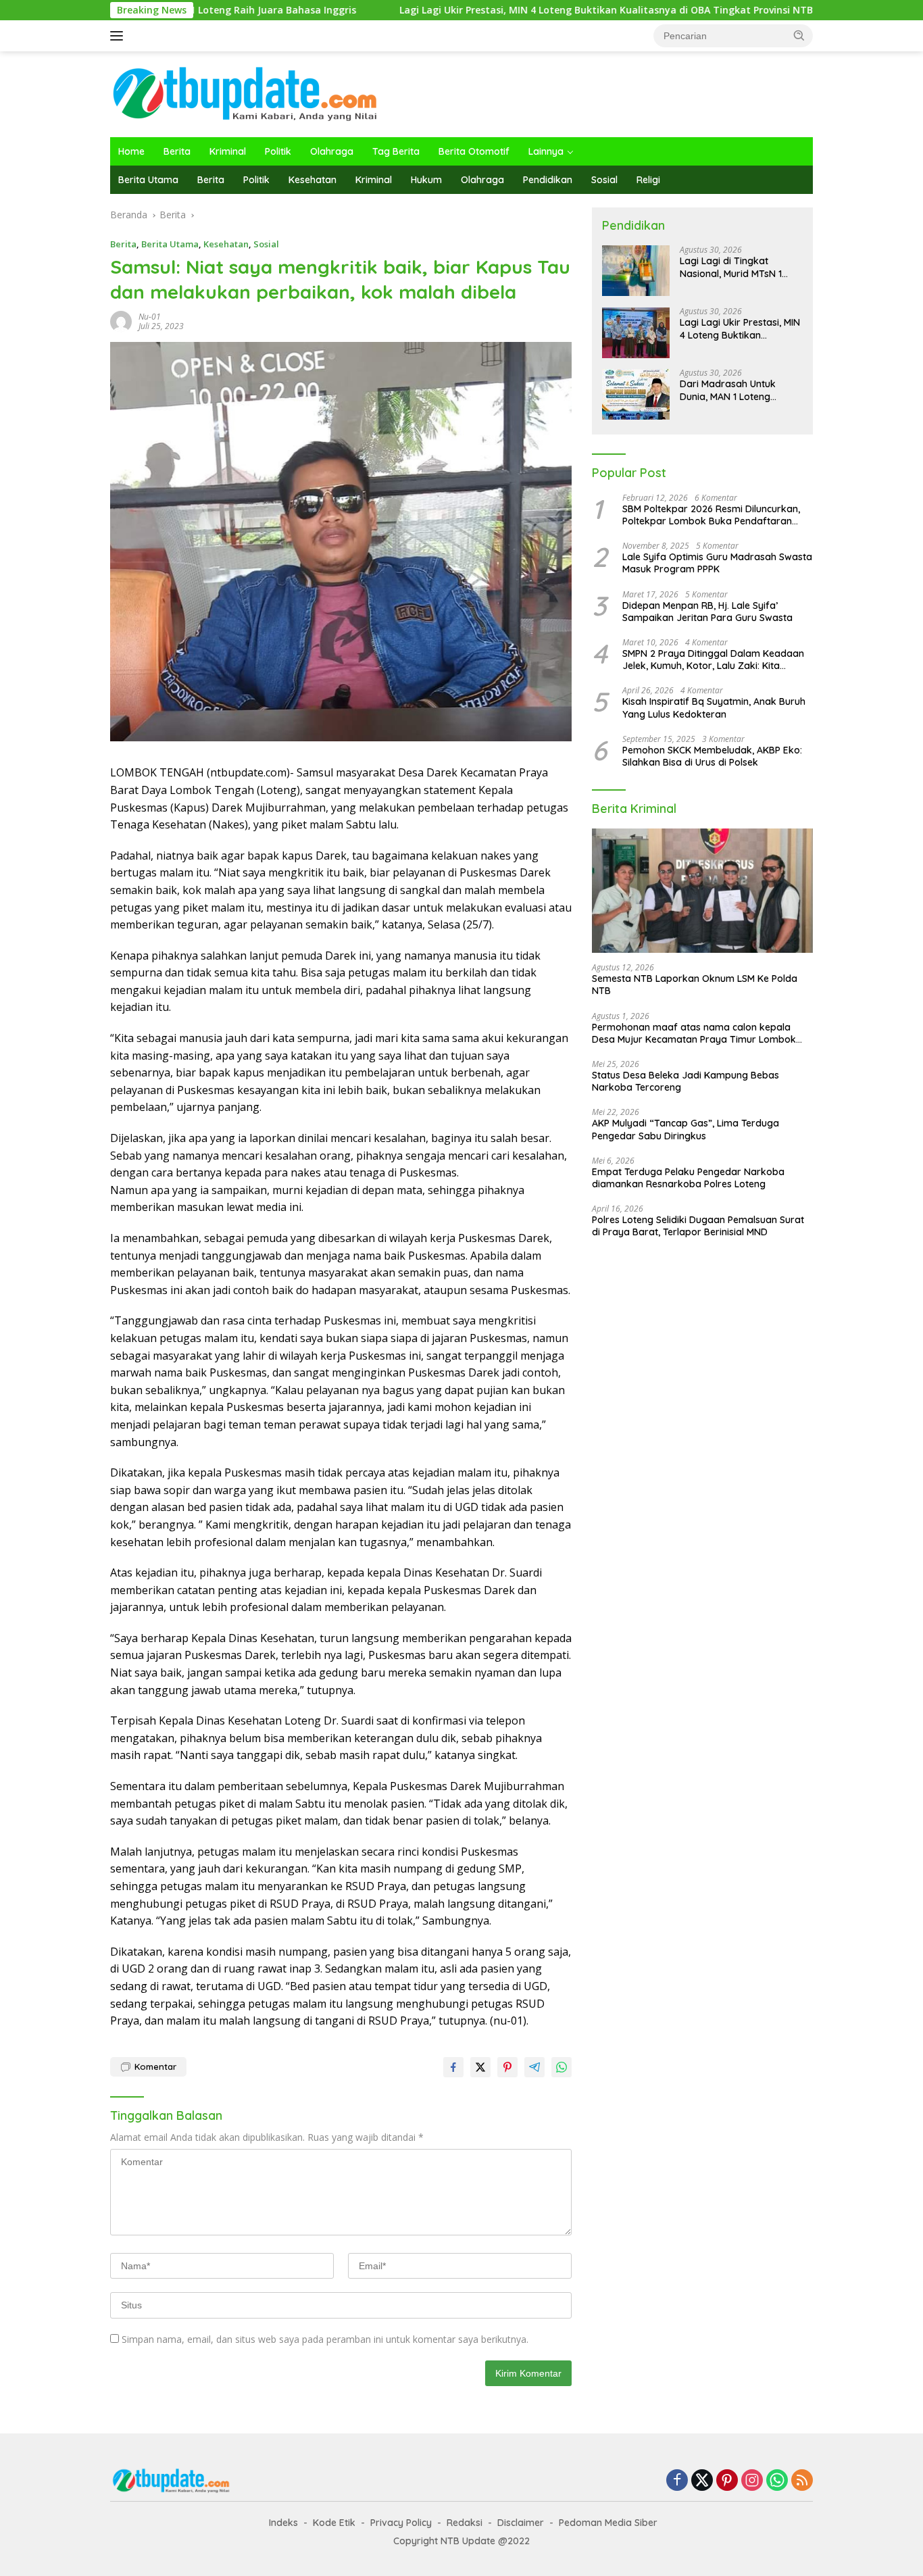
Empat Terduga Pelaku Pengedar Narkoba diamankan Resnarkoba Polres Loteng (688, 1178)
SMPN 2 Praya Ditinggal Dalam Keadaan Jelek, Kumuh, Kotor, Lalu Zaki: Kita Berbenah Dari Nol (713, 660)
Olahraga (332, 151)
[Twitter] (702, 2481)
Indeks (283, 2523)
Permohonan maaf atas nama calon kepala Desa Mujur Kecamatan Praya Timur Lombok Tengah (694, 1033)
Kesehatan (313, 180)
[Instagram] (752, 2481)
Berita (177, 151)
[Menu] (119, 36)
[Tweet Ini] (480, 2067)
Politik (278, 151)
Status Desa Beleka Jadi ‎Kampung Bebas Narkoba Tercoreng (685, 1081)
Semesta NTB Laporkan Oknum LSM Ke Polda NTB (695, 985)
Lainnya (546, 151)
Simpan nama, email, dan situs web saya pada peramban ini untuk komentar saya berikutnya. (325, 2339)
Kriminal (228, 151)
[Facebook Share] (453, 2067)
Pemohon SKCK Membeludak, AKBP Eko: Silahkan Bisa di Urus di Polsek (712, 756)
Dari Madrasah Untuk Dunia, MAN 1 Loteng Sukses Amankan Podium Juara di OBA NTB (737, 391)
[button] (799, 35)
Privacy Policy (401, 2523)
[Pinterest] (727, 2481)
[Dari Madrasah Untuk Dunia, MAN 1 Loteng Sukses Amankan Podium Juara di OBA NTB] (636, 394)
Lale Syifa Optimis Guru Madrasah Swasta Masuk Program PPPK (717, 564)
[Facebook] (677, 2481)
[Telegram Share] (534, 2067)
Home (131, 151)
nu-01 (150, 317)
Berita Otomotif (474, 151)
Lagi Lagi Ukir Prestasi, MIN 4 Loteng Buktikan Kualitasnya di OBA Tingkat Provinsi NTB (512, 10)
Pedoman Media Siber (608, 2523)
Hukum (426, 180)
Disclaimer (521, 2523)
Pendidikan (548, 180)
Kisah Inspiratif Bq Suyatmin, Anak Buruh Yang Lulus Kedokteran (714, 708)
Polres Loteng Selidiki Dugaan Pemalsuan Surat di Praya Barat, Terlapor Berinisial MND (698, 1226)
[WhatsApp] (777, 2481)
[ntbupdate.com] (245, 93)
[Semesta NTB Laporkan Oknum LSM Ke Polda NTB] (702, 891)
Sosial (604, 180)
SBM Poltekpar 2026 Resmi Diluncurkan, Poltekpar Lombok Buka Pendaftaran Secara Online (711, 515)
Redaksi (465, 2523)
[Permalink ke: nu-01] (121, 321)
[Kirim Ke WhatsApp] (562, 2067)
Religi (648, 180)
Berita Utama (148, 180)
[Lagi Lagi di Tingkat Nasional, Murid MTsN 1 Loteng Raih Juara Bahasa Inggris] (636, 271)
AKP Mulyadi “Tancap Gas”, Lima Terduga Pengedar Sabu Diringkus (685, 1130)
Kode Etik (334, 2523)
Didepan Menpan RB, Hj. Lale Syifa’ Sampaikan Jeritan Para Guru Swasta (707, 612)
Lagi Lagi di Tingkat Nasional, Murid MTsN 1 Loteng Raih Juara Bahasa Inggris (740, 268)
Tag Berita (396, 151)
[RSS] (802, 2481)
